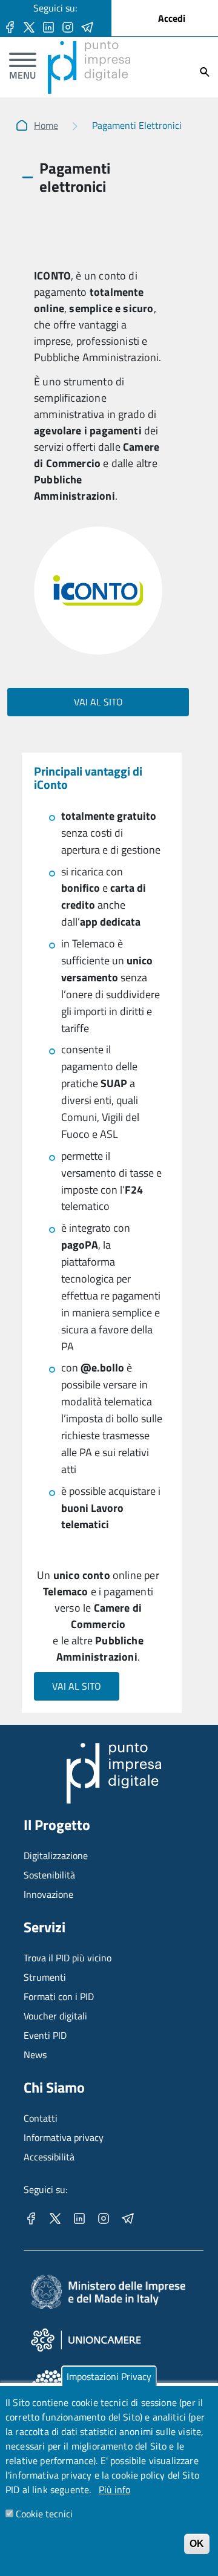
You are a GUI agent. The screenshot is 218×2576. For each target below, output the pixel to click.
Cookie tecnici (44, 2514)
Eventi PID (45, 2035)
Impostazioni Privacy (109, 2376)
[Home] (89, 48)
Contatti (41, 2118)
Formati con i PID (59, 1996)
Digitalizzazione (56, 1855)
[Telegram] (87, 26)
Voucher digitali (55, 2016)
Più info (114, 2489)
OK (197, 2544)
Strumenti (45, 1977)
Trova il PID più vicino (68, 1958)
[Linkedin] (48, 26)
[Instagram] (68, 26)
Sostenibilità (49, 1875)
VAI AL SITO (98, 702)
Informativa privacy (64, 2137)
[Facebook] (10, 26)
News (35, 2055)
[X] (29, 26)
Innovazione (48, 1894)
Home (46, 125)
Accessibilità (49, 2157)
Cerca (205, 72)
